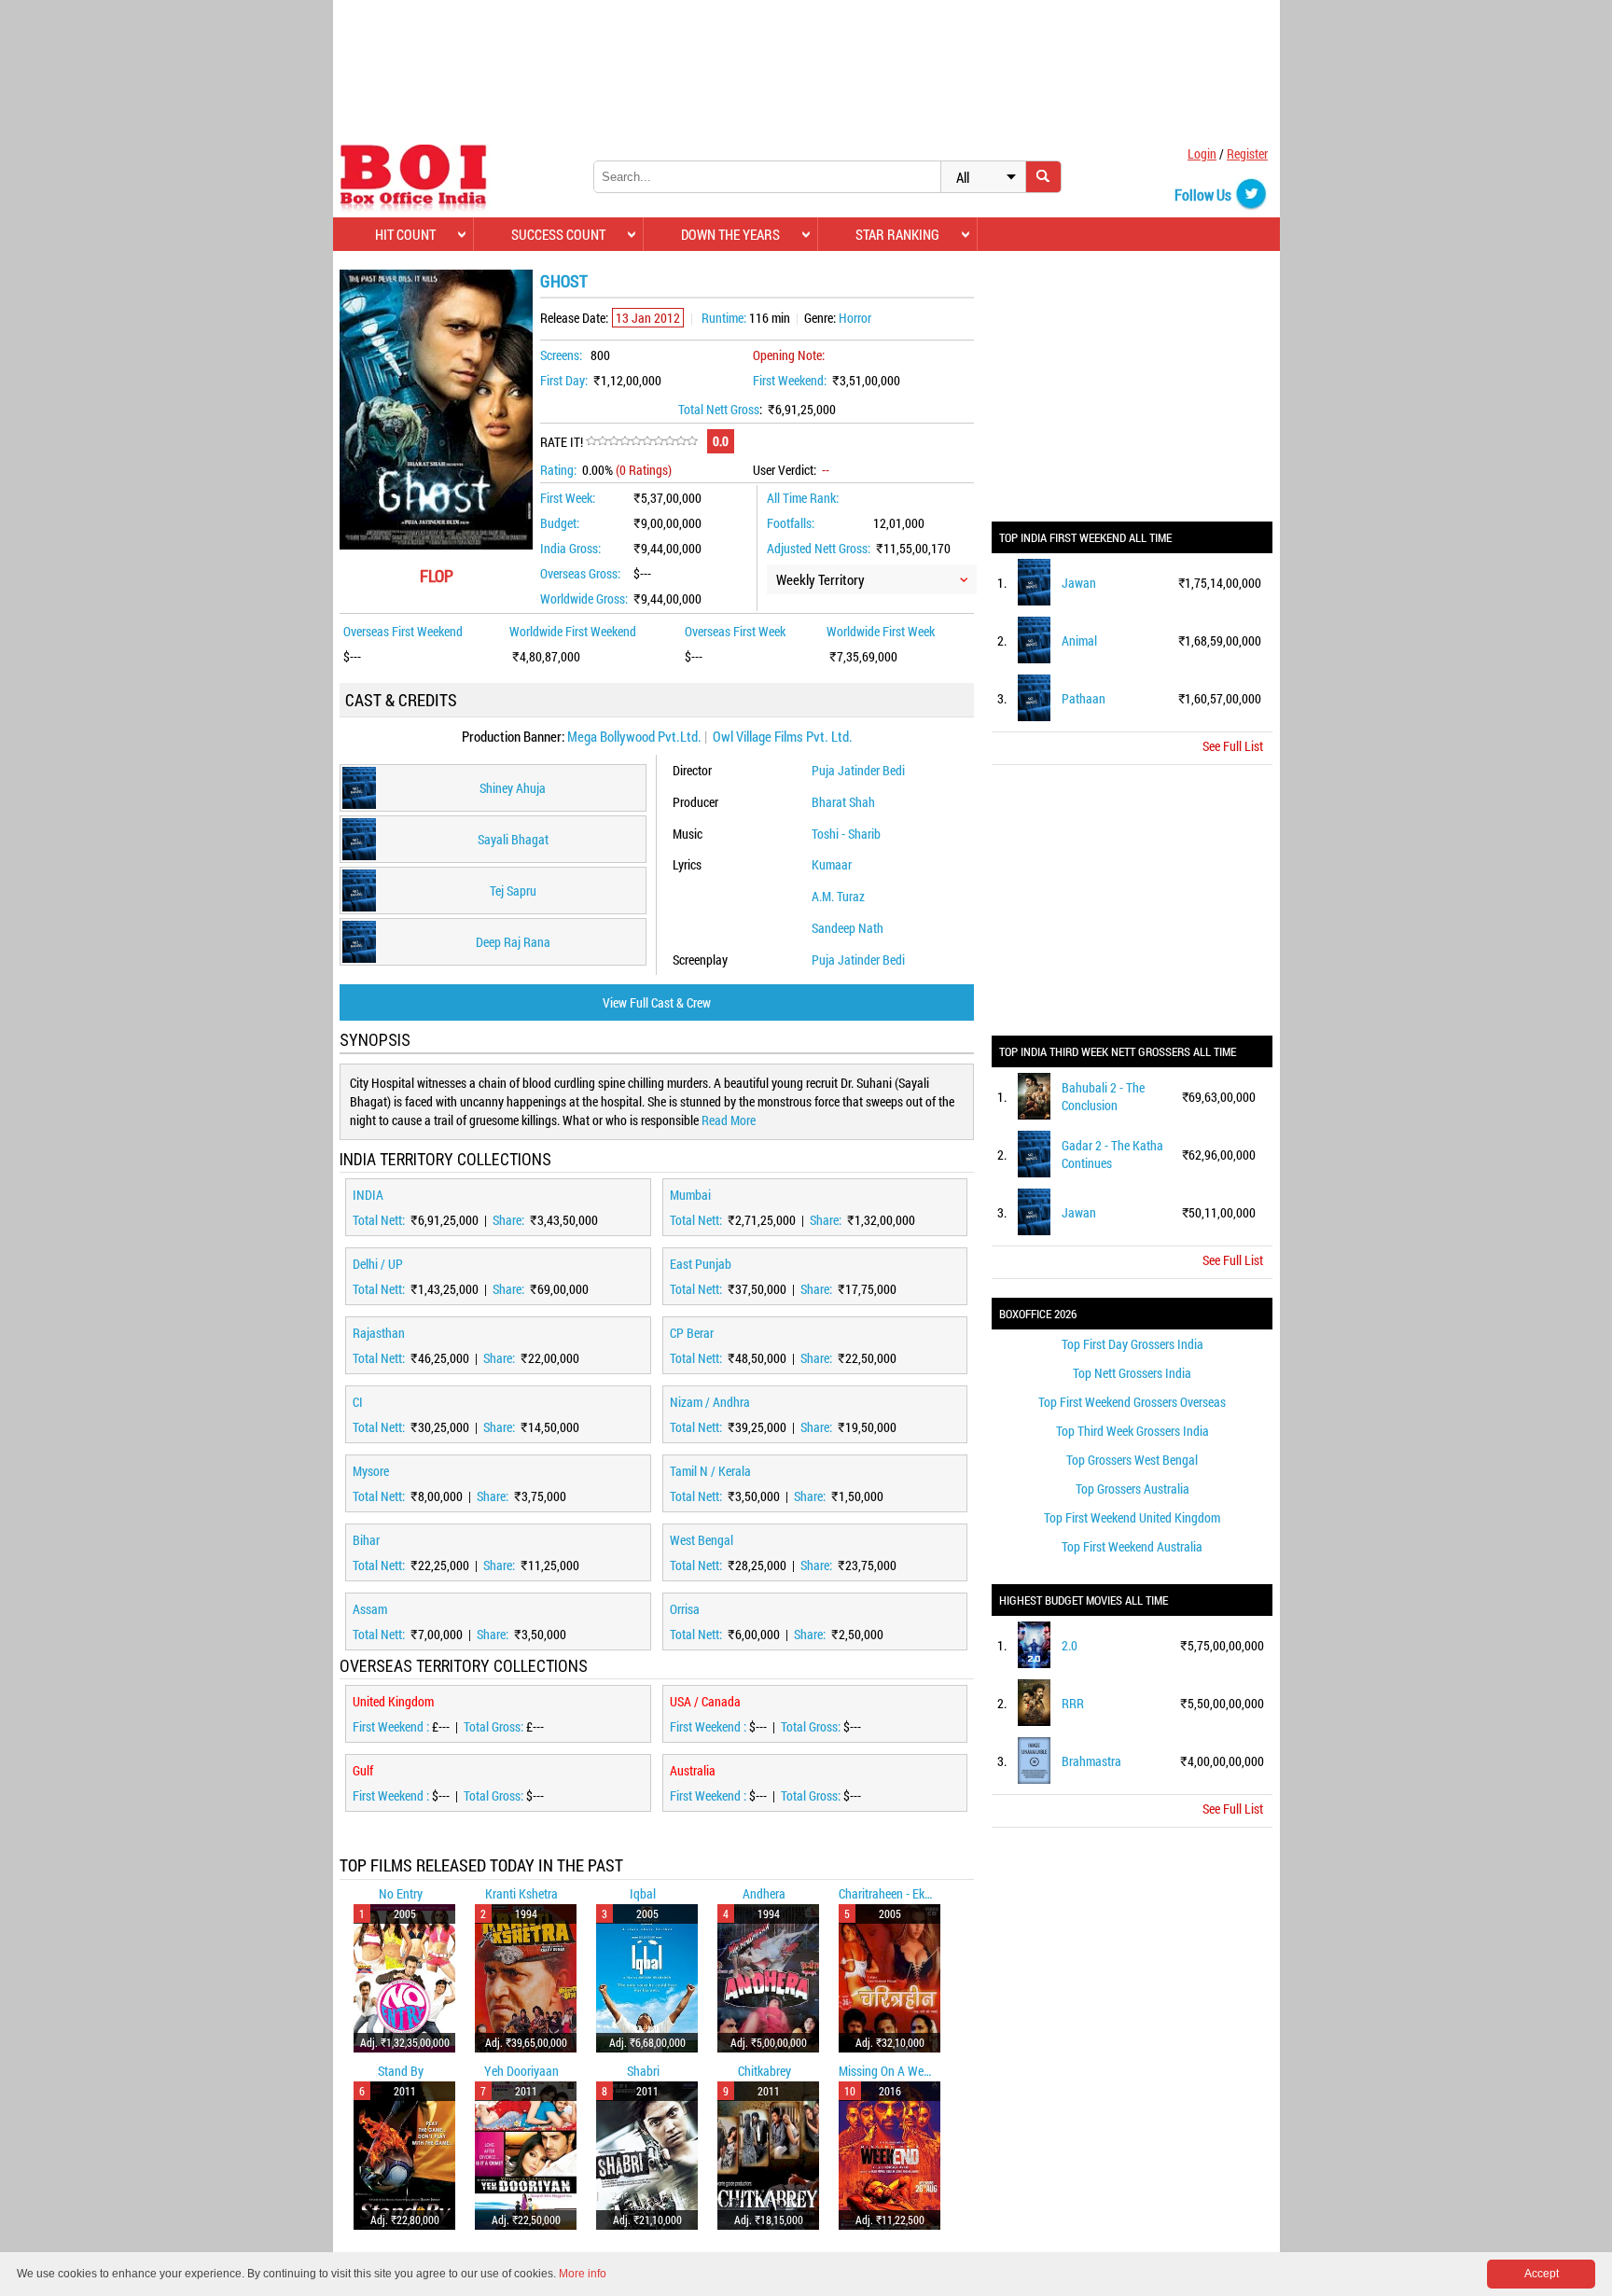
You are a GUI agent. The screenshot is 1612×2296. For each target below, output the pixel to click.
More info (583, 2274)
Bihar (366, 1540)
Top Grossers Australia (1133, 1489)
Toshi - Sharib (846, 834)
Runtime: (724, 318)
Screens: (561, 355)
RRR (1073, 1703)
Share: (510, 1220)
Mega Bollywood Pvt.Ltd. (634, 736)
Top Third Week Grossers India (1133, 1431)
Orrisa (685, 1609)
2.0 (1070, 1645)
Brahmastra (1091, 1761)
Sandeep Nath (848, 928)
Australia (693, 1770)
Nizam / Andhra (710, 1402)
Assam (370, 1609)
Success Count (558, 234)
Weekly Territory (820, 579)
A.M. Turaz (838, 896)
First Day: (564, 380)
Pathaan (1084, 698)
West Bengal (702, 1540)
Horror (855, 318)
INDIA (368, 1195)
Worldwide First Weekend (573, 631)
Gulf (363, 1770)
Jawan (1079, 583)
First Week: (568, 498)
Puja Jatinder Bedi (858, 770)
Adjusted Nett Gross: (819, 548)
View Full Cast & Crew (657, 1002)
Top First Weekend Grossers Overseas (1132, 1402)
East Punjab (701, 1264)
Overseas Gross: (580, 573)
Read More (729, 1120)
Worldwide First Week (881, 631)
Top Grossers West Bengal (1132, 1460)
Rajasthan (379, 1333)
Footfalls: (791, 523)
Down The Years (730, 234)
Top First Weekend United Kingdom (1132, 1517)
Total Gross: (495, 1726)
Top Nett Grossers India (1132, 1373)
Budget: (560, 523)
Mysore (371, 1471)
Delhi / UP (378, 1264)
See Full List (1233, 746)
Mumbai (690, 1195)
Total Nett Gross (719, 409)
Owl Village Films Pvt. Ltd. (783, 736)
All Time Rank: (803, 498)
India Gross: (570, 548)
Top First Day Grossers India (1133, 1344)
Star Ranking (897, 234)
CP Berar (692, 1333)
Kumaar (832, 864)
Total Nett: (380, 1220)
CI (358, 1402)
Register (1247, 153)
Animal (1079, 640)
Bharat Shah (843, 802)
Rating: (558, 470)
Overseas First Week (735, 631)
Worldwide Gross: (584, 598)
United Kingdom (393, 1701)
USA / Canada (705, 1701)
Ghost (564, 281)
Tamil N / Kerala (710, 1471)
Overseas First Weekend (403, 631)
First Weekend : (392, 1726)
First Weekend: (790, 380)
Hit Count (405, 234)
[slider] (642, 441)
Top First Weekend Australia (1132, 1546)
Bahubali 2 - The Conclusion (1103, 1096)
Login (1202, 153)
